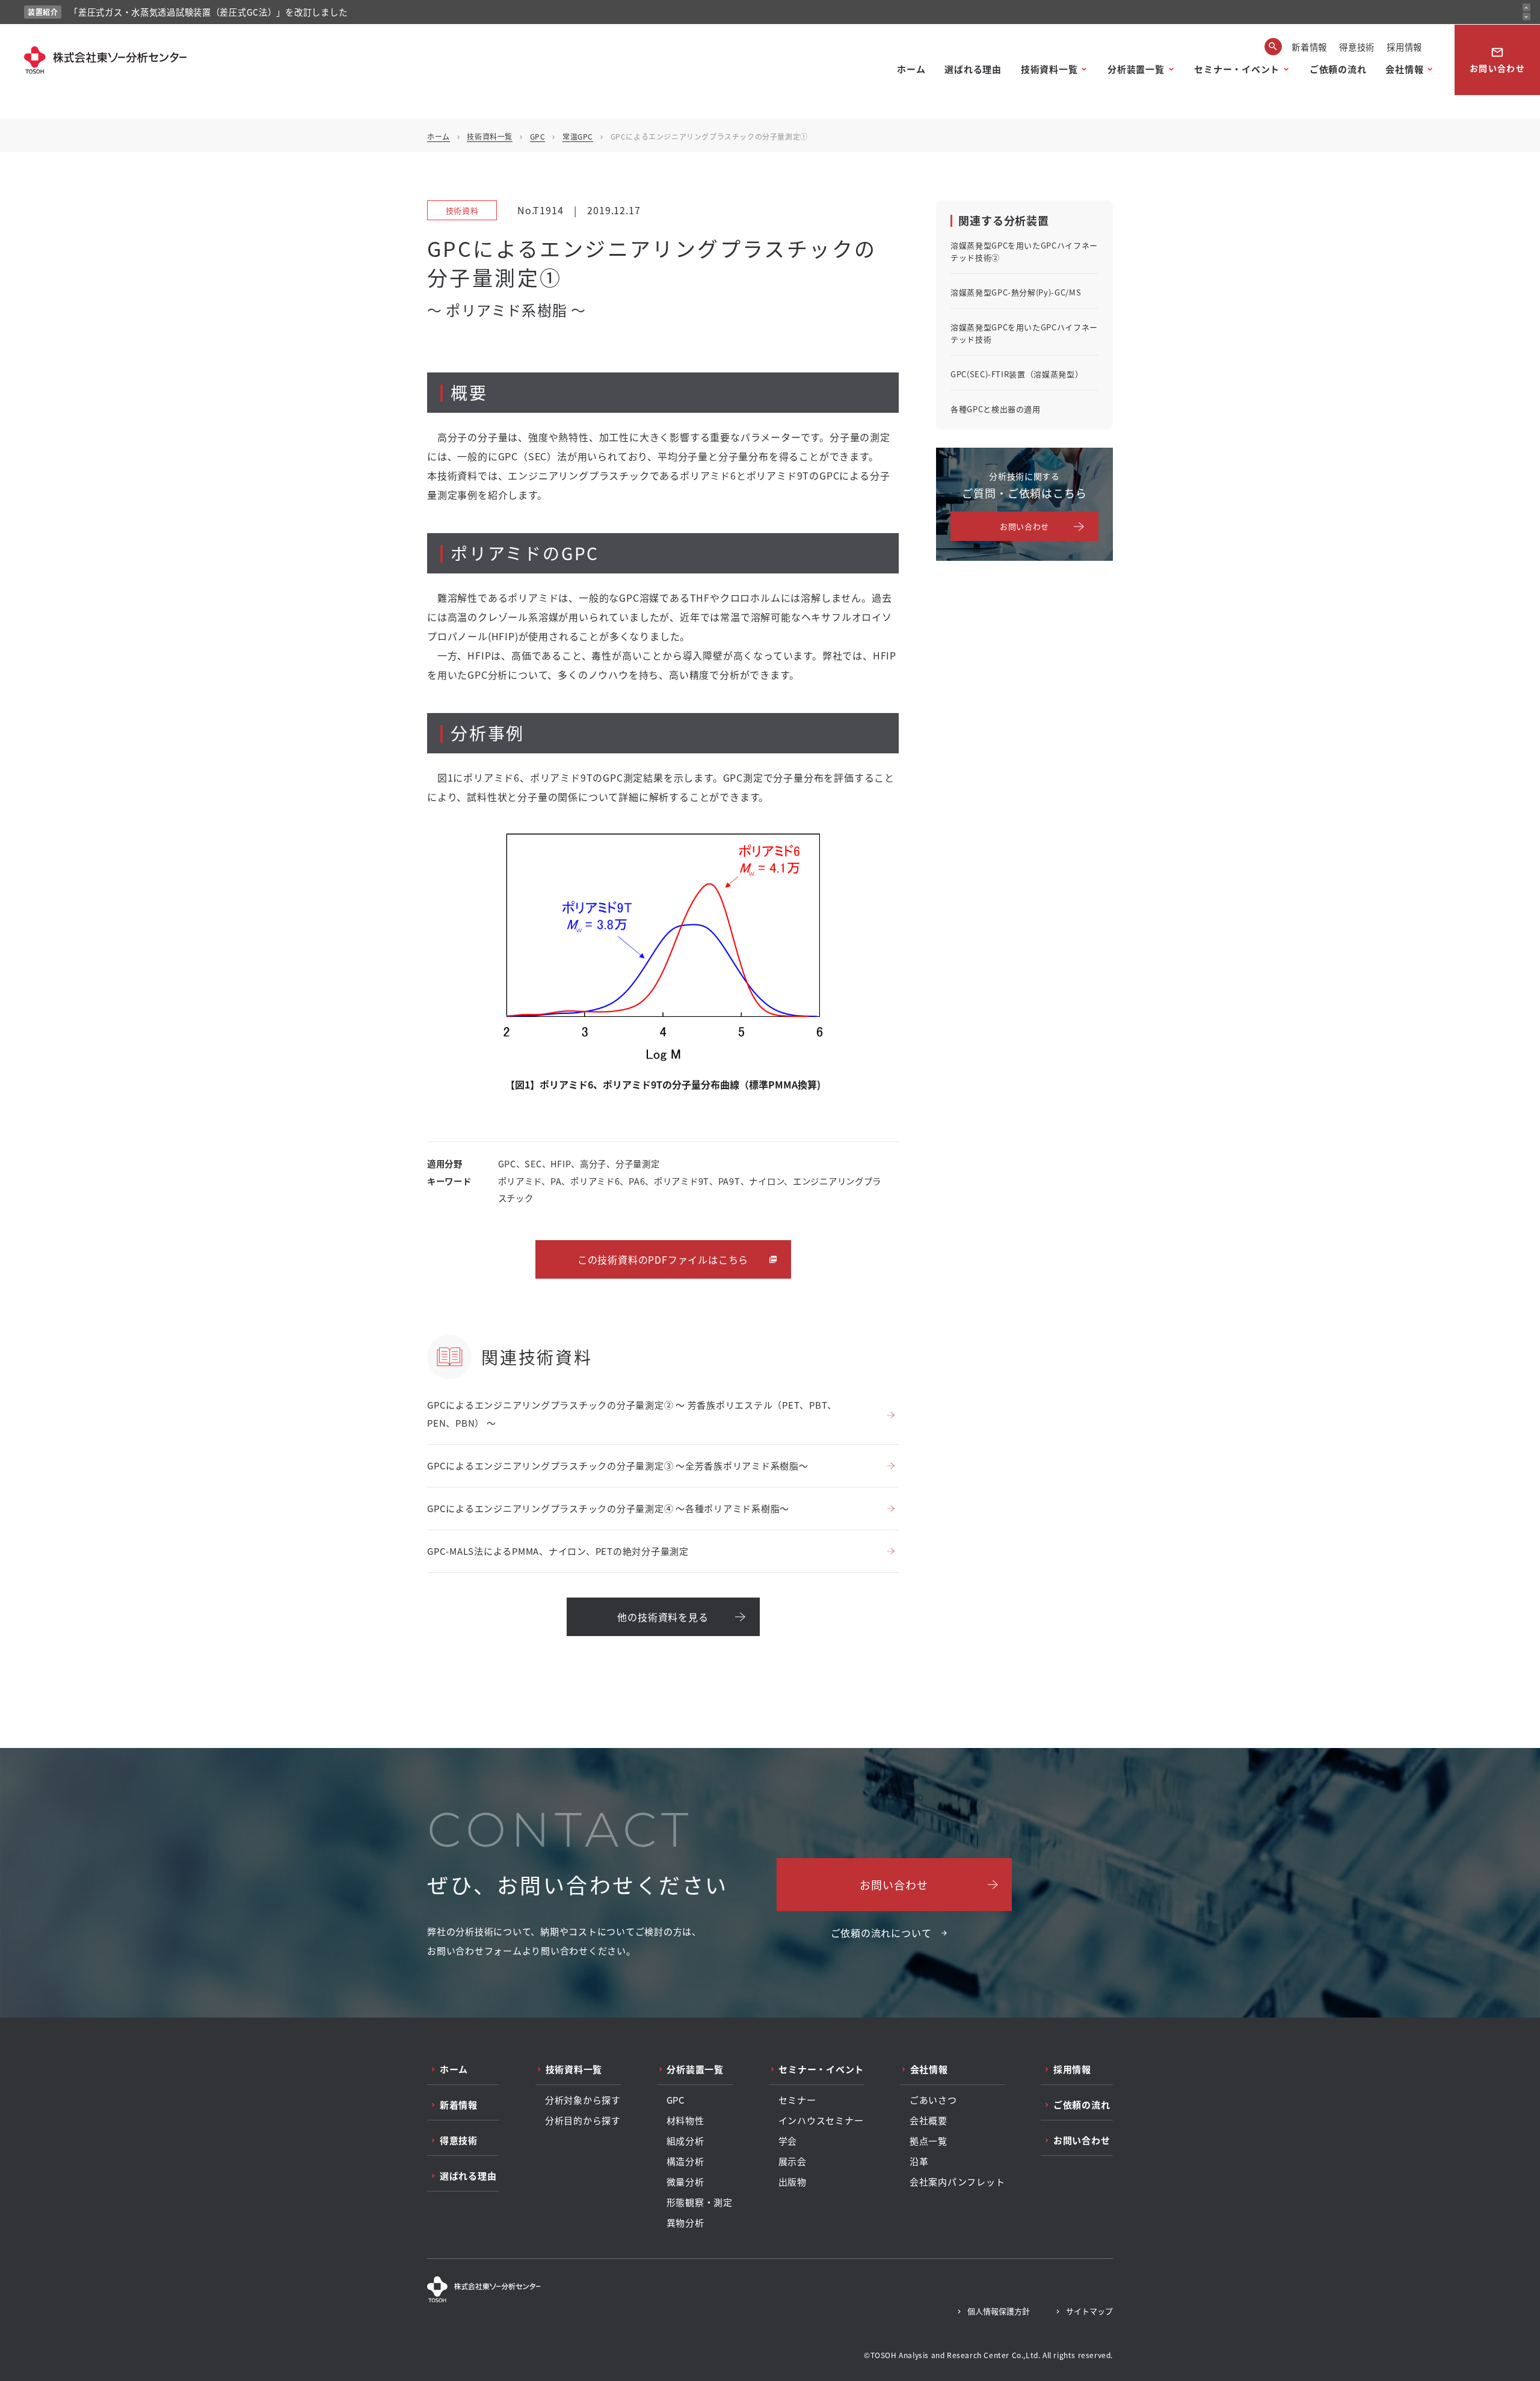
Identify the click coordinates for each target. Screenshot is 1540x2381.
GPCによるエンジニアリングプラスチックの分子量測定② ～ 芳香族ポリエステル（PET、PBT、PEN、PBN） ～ (632, 1414)
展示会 (793, 2161)
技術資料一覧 (1049, 69)
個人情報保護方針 (999, 2311)
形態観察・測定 (700, 2202)
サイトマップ (1089, 2311)
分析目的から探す (583, 2120)
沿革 (919, 2161)
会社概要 (929, 2120)
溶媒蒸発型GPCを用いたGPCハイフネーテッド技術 (1024, 333)
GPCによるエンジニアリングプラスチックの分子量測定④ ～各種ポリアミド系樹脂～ (608, 1508)
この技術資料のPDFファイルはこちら (663, 1259)
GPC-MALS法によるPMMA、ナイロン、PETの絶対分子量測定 (558, 1551)
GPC (538, 136)
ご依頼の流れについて (881, 1933)
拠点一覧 (929, 2141)
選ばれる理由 (973, 69)
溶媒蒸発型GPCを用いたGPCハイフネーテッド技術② (1024, 251)
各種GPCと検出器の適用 (996, 409)
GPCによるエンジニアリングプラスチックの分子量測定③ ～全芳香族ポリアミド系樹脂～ (618, 1465)
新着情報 (1309, 47)
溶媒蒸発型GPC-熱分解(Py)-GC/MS (1016, 292)
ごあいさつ (933, 2100)
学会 (788, 2141)
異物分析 (685, 2223)
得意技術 (1357, 47)
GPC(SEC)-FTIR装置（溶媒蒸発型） (1017, 374)
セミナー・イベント (1237, 69)
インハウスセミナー (821, 2120)
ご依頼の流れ (1338, 69)
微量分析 (685, 2182)
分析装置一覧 (1136, 69)
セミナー (797, 2100)
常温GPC (578, 136)
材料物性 (685, 2120)
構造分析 (685, 2161)
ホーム (911, 69)
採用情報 (1404, 47)
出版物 (793, 2182)
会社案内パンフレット (957, 2182)
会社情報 (1404, 69)
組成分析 (685, 2141)
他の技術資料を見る (663, 1617)
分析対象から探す (583, 2100)
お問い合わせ (1497, 60)
